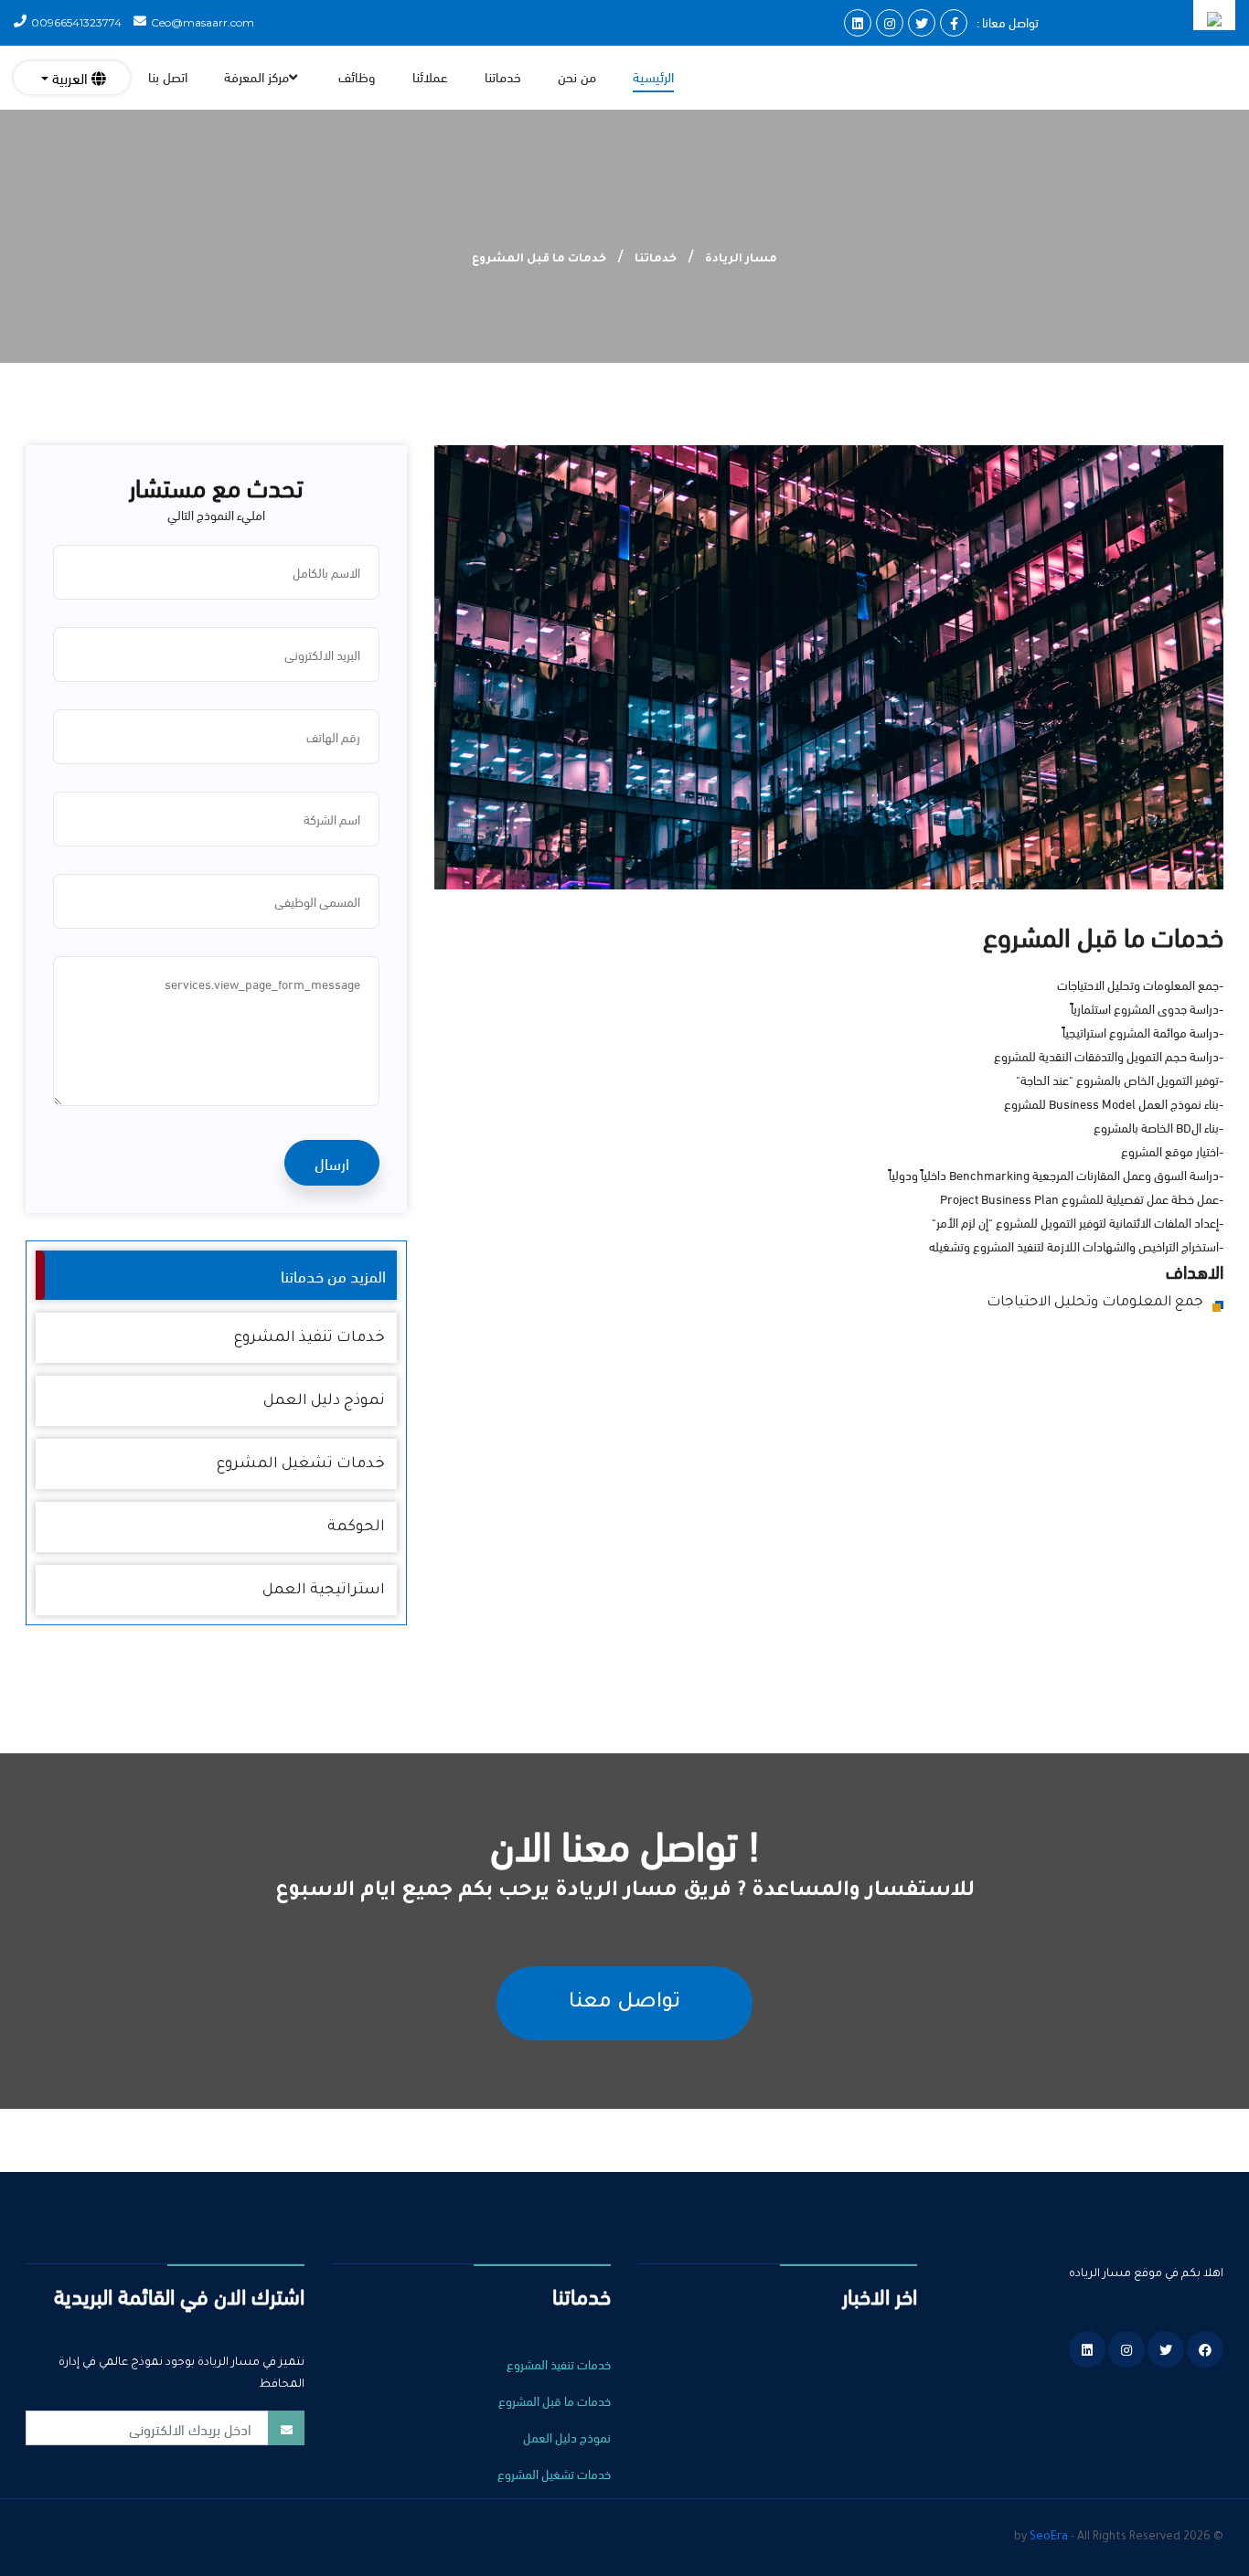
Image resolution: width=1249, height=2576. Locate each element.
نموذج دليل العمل (324, 1401)
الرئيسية (653, 76)
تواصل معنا (624, 2003)
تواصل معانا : (1008, 21)
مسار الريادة (741, 260)
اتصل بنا (168, 76)
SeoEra (1049, 2538)
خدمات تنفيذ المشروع (310, 1338)
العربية (70, 77)
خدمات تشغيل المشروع (301, 1464)
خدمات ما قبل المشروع (555, 2400)
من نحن (577, 76)
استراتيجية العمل (324, 1591)
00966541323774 (76, 22)
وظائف (357, 76)
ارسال (332, 1162)
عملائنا (430, 76)
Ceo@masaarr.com (203, 22)
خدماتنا (503, 76)
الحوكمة (356, 1528)
